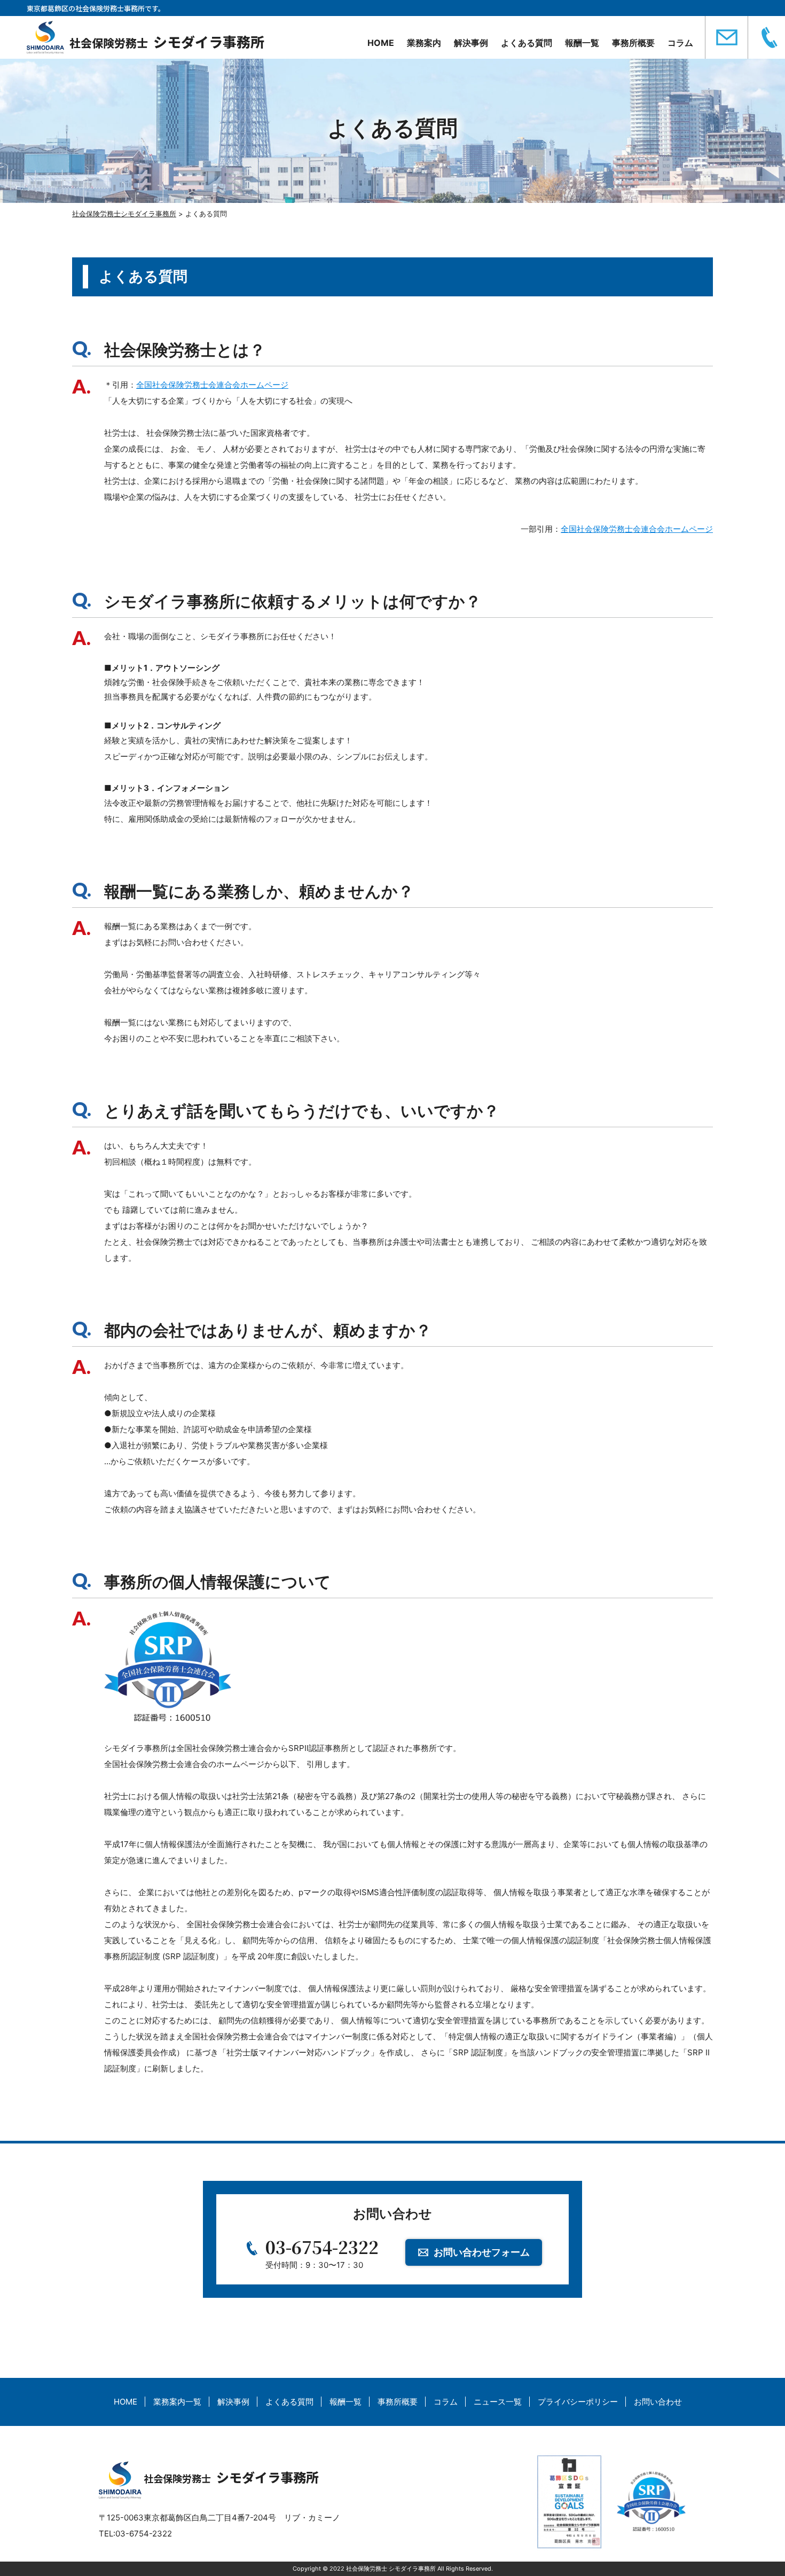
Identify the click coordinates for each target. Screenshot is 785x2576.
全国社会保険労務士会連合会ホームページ (212, 385)
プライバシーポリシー (578, 2402)
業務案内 (424, 43)
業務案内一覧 (177, 2402)
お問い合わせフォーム (482, 2252)
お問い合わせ (658, 2402)
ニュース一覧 (498, 2402)
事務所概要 (633, 43)
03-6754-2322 (322, 2247)
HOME (381, 43)
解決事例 (471, 43)
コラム (680, 43)
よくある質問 (527, 43)
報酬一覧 (582, 43)
